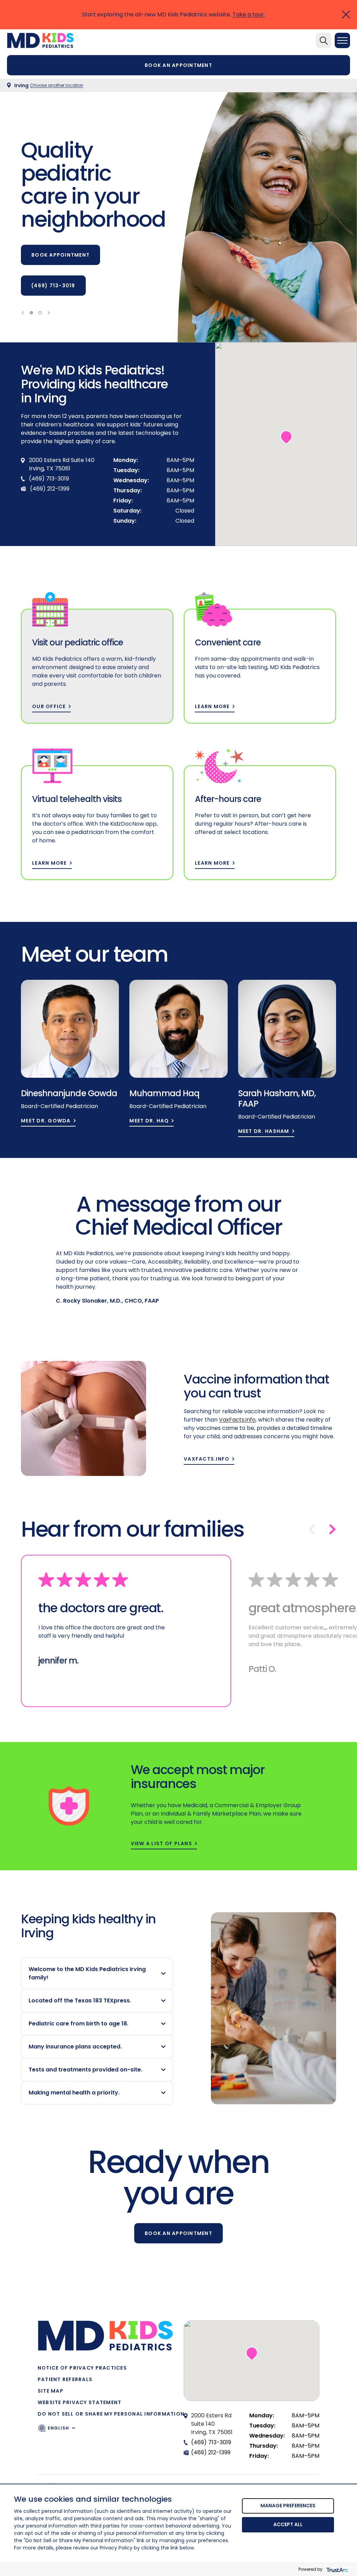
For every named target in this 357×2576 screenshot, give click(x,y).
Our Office (49, 707)
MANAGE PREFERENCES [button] (288, 2506)
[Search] (324, 40)
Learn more (212, 707)
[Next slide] (49, 313)
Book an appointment (178, 65)
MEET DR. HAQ (149, 1121)
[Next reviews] (333, 1529)
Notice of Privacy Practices (82, 2368)
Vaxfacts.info (207, 1459)
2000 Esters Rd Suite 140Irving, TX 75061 (212, 2424)
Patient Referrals (65, 2379)
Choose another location (57, 85)
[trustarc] (337, 2569)
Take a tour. (249, 14)
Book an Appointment (178, 2233)
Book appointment (60, 255)
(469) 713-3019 (53, 286)
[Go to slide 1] (31, 313)
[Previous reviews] (312, 1529)
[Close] (346, 14)
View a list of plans (161, 1844)
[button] (286, 437)
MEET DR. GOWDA (46, 1121)
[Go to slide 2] (40, 313)
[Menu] (342, 40)
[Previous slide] (23, 313)
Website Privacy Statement (80, 2402)
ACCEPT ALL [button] (288, 2524)
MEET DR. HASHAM (264, 1131)
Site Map (51, 2391)
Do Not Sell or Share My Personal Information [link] (111, 2414)
